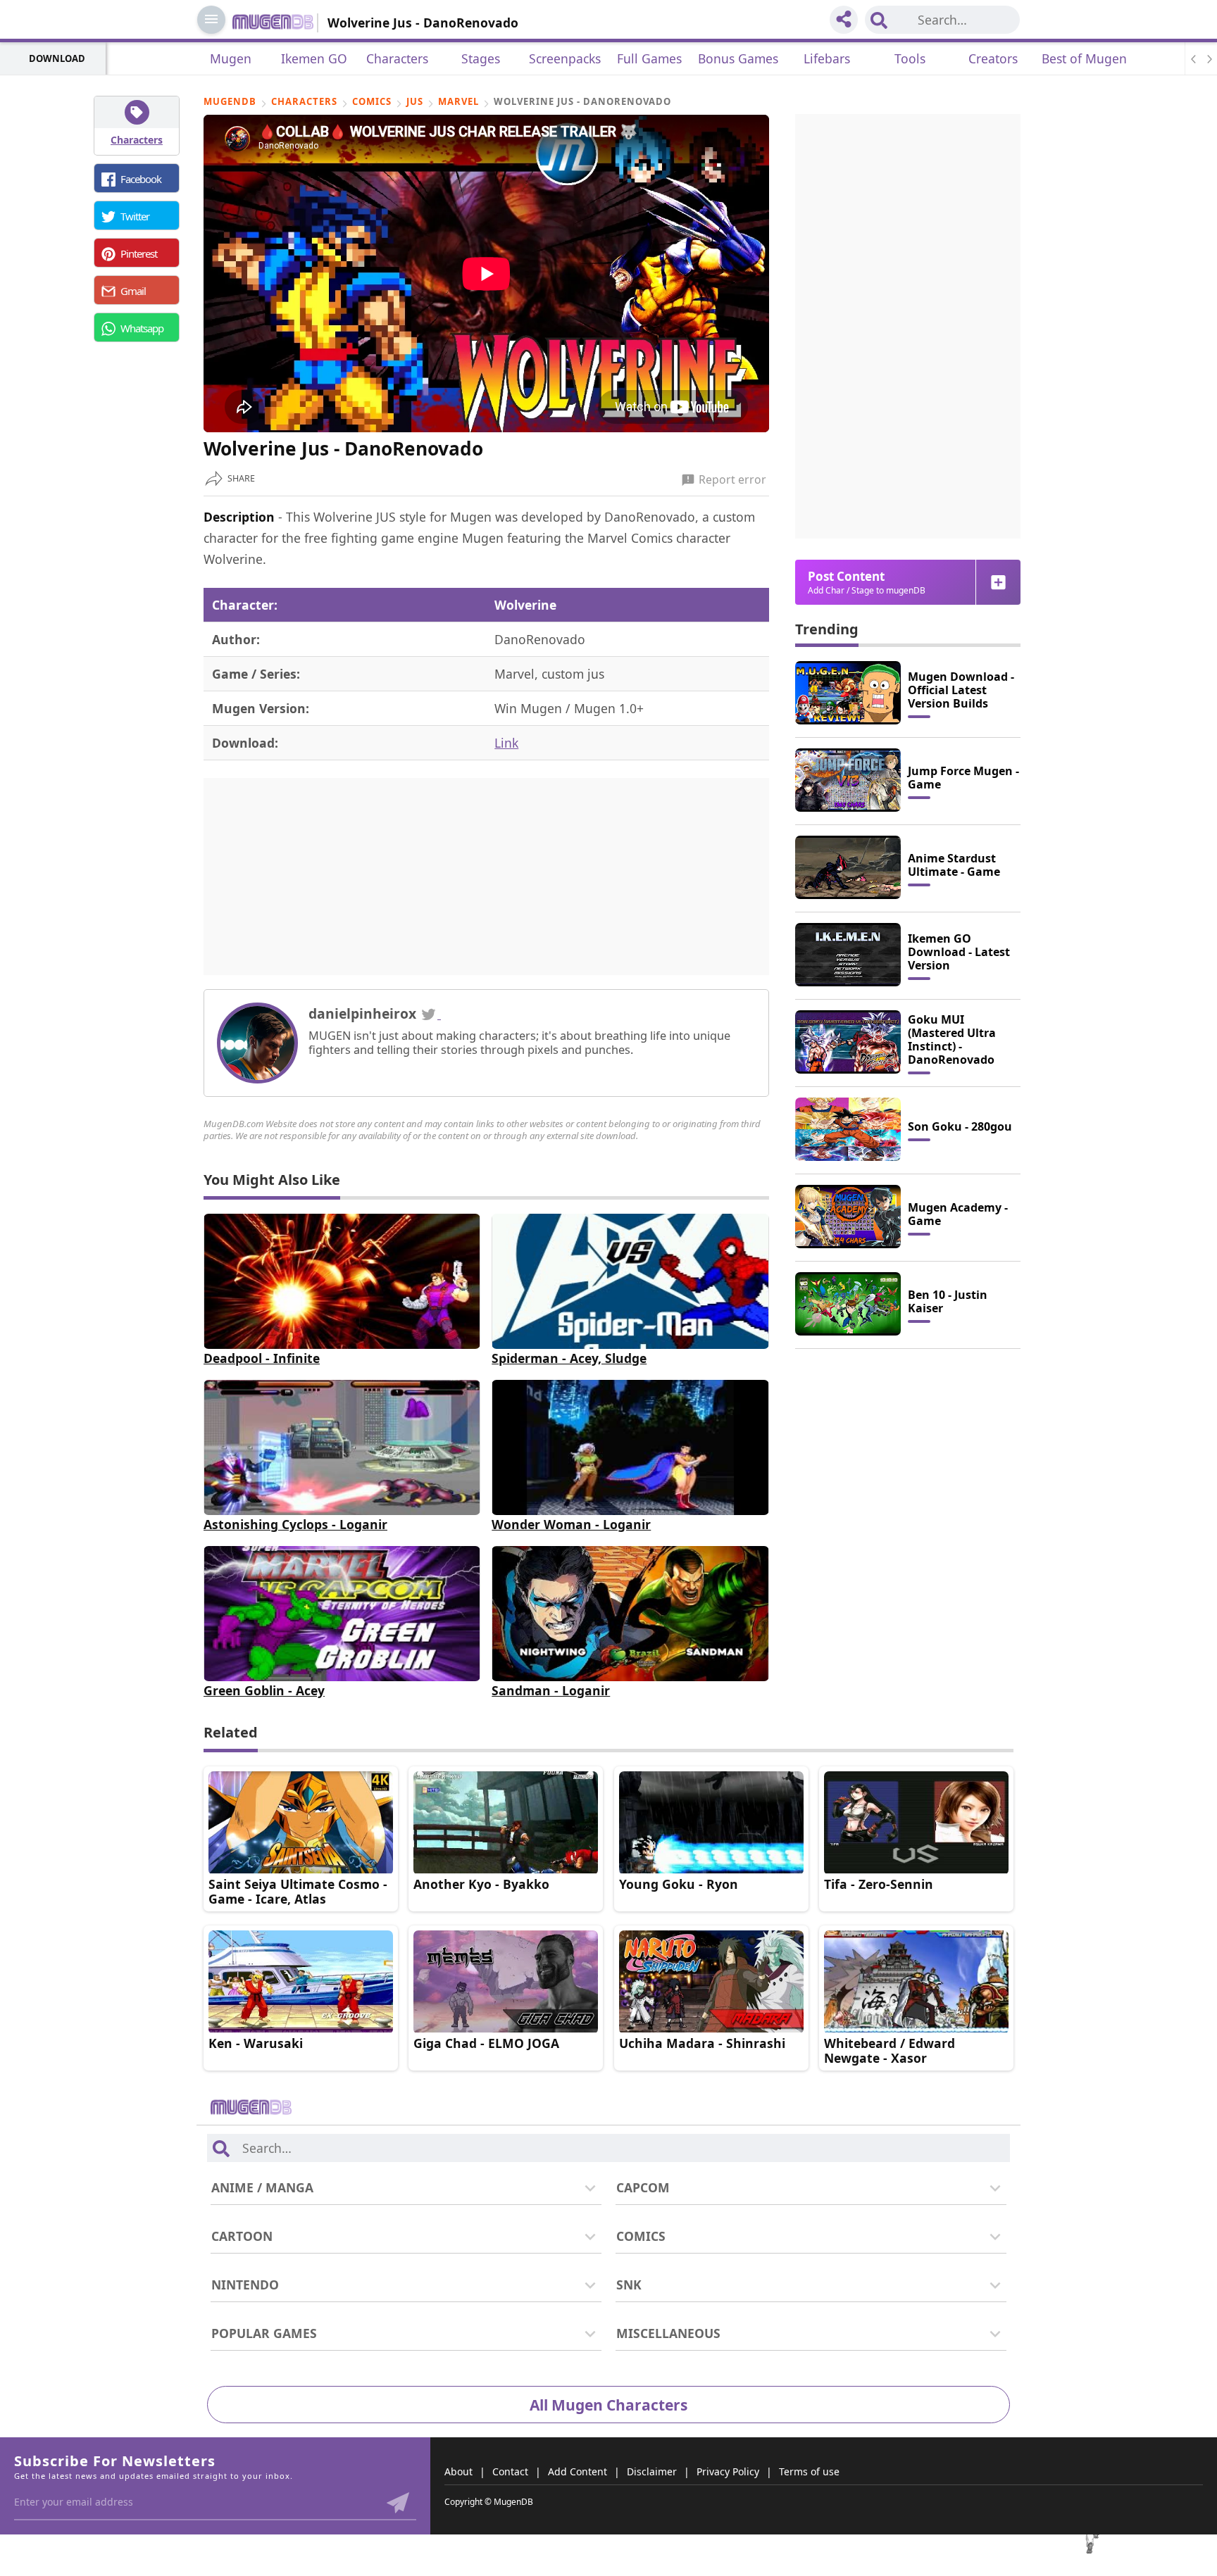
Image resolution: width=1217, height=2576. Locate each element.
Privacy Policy (728, 2471)
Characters (397, 58)
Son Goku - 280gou (960, 1126)
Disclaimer (652, 2471)
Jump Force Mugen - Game (963, 778)
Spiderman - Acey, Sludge (569, 1358)
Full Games (649, 58)
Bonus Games (738, 58)
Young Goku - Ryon (679, 1884)
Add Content (578, 2471)
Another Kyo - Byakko (481, 1884)
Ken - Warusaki (256, 2043)
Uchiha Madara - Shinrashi (702, 2043)
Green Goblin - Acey (264, 1690)
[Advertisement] (486, 877)
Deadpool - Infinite (262, 1358)
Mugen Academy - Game (958, 1214)
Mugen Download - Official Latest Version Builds (961, 690)
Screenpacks (565, 58)
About (458, 2471)
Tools (910, 58)
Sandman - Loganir (551, 1690)
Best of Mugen (1084, 58)
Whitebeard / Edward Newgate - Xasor (890, 2050)
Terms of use (809, 2471)
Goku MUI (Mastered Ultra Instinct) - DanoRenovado (952, 1039)
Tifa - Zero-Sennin (879, 1884)
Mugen (231, 58)
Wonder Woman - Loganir (571, 1524)
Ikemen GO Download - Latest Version (959, 952)
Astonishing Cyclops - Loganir (295, 1524)
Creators (993, 58)
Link (506, 743)
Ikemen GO (314, 58)
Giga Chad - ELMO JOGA (486, 2043)
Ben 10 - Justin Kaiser (948, 1301)
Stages (481, 58)
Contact (510, 2471)
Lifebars (827, 58)
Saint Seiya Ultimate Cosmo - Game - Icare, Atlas (298, 1891)
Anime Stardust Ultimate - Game (954, 865)
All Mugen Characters (608, 2405)
